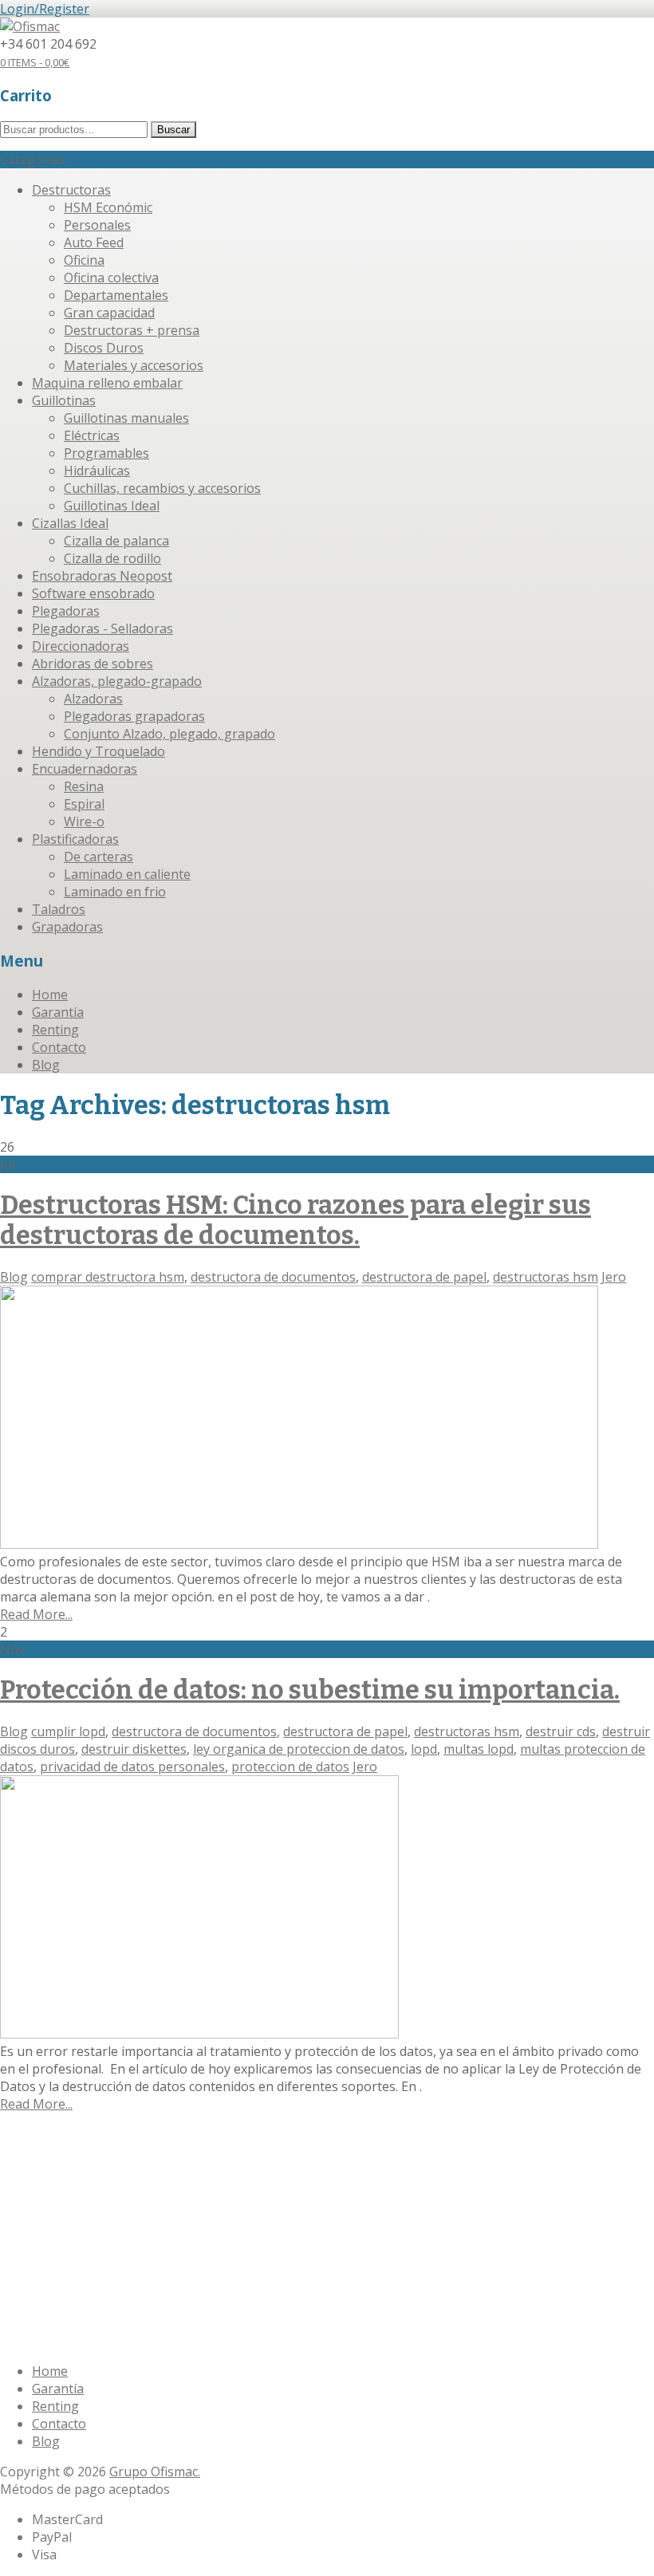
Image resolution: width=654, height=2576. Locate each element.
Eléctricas (92, 435)
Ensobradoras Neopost (102, 576)
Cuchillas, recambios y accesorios (162, 488)
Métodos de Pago (216, 2238)
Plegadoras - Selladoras (102, 628)
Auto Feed (94, 242)
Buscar (173, 130)
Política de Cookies (328, 2238)
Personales (97, 225)
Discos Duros (104, 348)
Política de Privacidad (449, 2238)
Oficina (84, 260)
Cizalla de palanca (116, 541)
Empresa (58, 2171)
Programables (106, 453)
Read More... (36, 1614)
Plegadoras (66, 611)
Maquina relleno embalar (107, 383)
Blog (46, 1065)
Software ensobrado (93, 593)
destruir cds (561, 1731)
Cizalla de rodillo (112, 558)
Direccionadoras (81, 646)
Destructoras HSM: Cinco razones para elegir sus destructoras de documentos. (295, 1220)
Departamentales (116, 295)
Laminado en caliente (127, 874)
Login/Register (45, 9)
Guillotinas (64, 400)
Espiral (84, 804)
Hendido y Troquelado (98, 751)
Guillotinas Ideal (112, 506)
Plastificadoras (75, 839)
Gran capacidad (109, 313)
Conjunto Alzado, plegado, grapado (169, 734)
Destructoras (71, 190)
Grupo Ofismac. (155, 2472)
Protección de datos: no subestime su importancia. (310, 1690)
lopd (424, 1749)
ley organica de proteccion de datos (299, 1749)
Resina (84, 786)
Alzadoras (93, 699)
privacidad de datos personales (132, 1767)
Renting (55, 1030)
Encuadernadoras (85, 769)
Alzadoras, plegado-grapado (117, 681)
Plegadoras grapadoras (134, 716)
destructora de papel (424, 1277)
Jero (614, 1277)
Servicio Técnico (186, 2171)
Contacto (59, 1047)
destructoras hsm (546, 1277)
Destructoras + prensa (132, 330)
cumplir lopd (68, 1731)
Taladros (59, 909)
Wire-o (84, 821)
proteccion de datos (290, 1767)
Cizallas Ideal (70, 523)
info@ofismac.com (86, 2341)
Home (50, 995)
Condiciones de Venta (96, 2238)
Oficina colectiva (111, 278)
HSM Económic (108, 207)
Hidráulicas (97, 471)
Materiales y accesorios (134, 365)
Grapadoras (67, 927)
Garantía (58, 1012)
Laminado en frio (115, 892)
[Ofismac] (30, 26)
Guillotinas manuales (126, 418)
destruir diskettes (134, 1749)
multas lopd (479, 1749)
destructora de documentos (273, 1277)
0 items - (35, 62)
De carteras (98, 857)
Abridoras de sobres (93, 664)
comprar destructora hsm (108, 1277)
